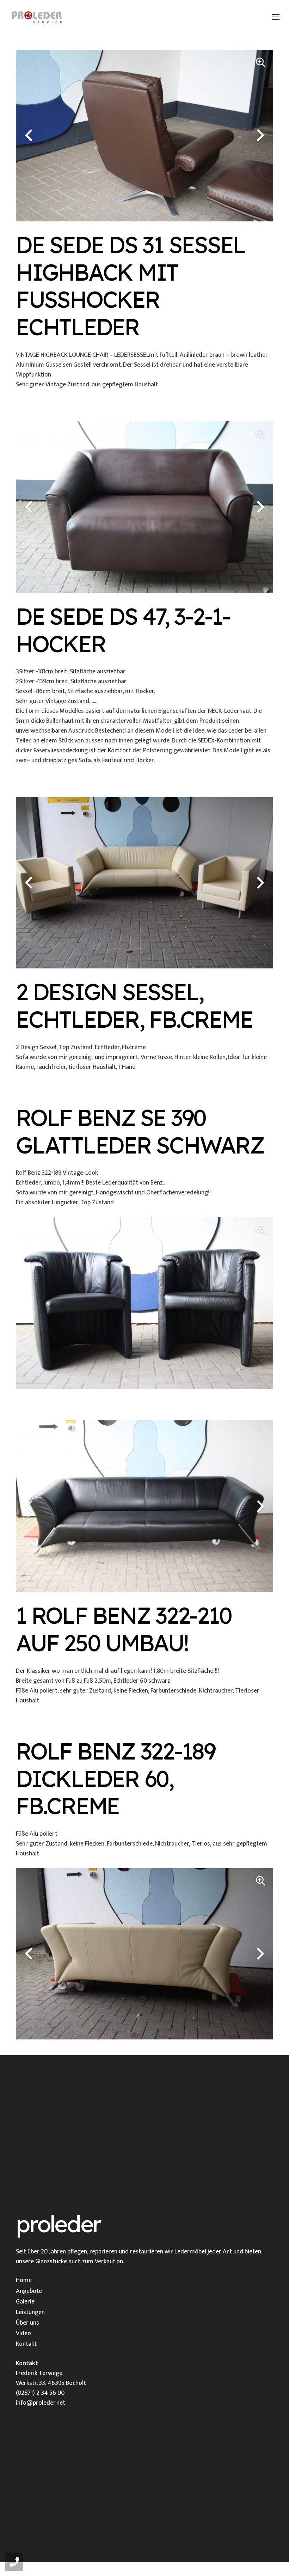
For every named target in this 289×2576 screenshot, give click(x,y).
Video (23, 2333)
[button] (276, 17)
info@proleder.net (41, 2403)
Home (24, 2280)
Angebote (29, 2291)
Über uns (27, 2323)
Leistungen (30, 2312)
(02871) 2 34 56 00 (40, 2393)
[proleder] (37, 17)
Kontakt (26, 2344)
